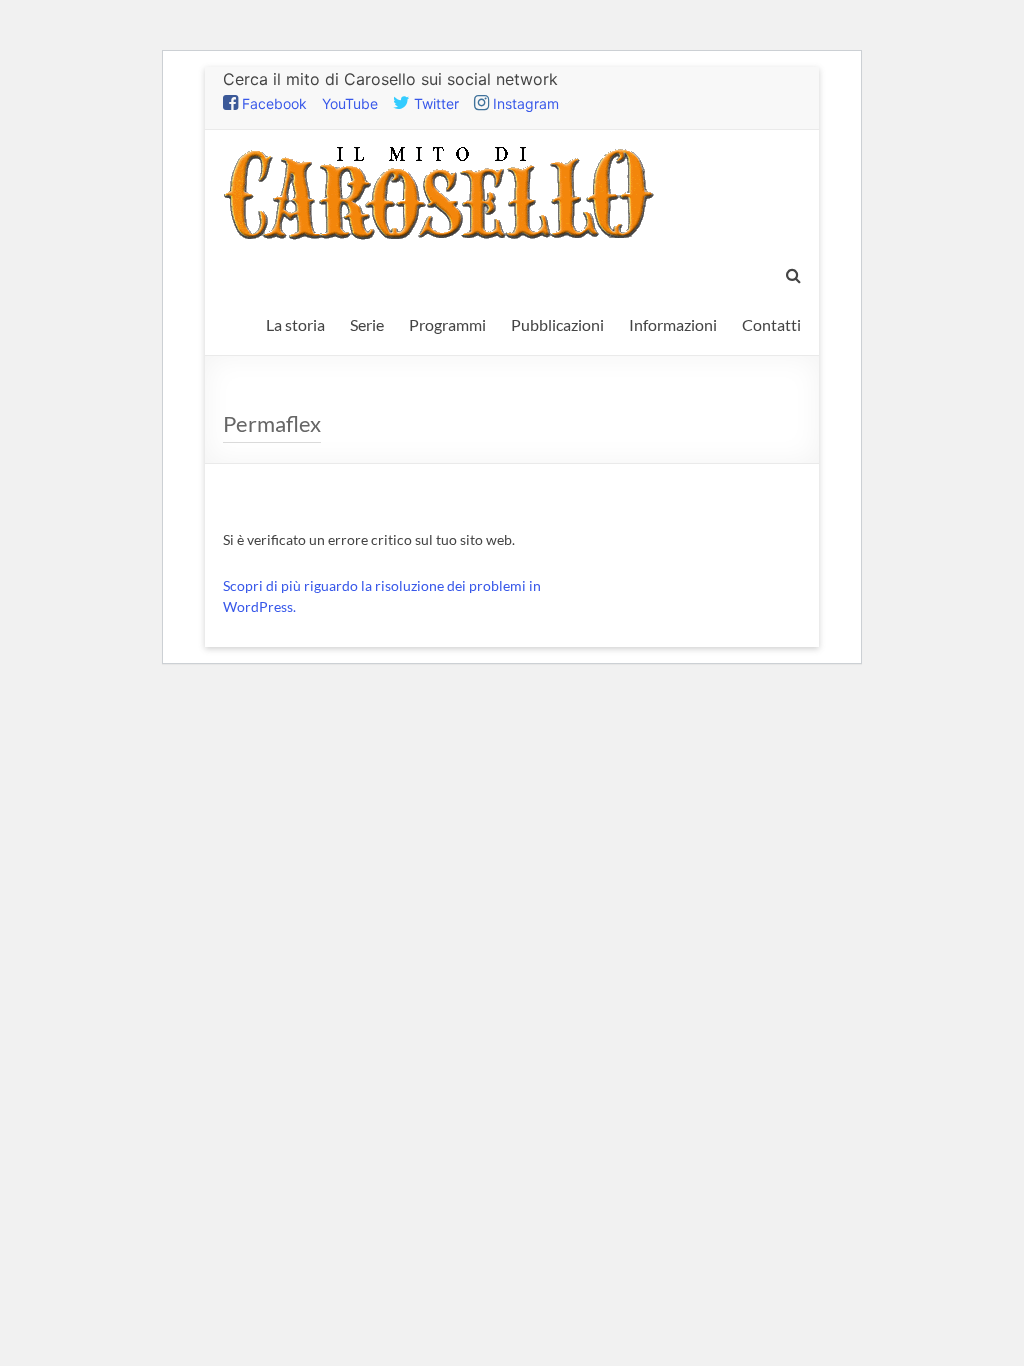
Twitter (434, 103)
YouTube (350, 103)
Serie (367, 324)
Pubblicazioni (557, 324)
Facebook (272, 103)
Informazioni (673, 324)
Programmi (447, 324)
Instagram (524, 103)
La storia (295, 324)
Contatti (771, 324)
